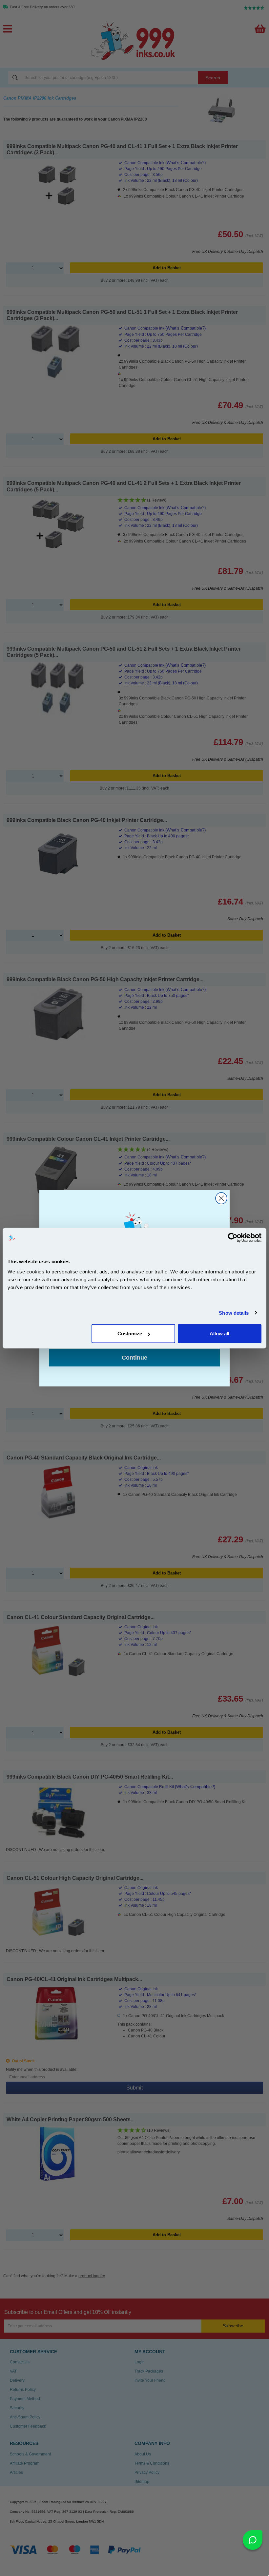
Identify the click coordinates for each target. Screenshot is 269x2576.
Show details (234, 1313)
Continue (134, 1358)
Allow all (219, 1334)
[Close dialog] (221, 1198)
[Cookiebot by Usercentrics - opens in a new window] (233, 1237)
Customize (130, 1334)
